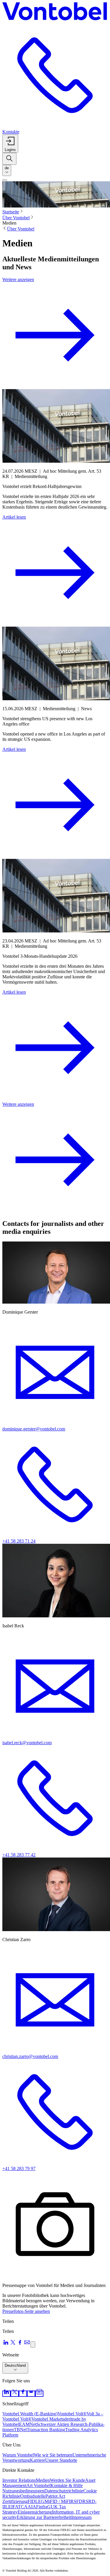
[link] (6, 2394)
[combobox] (7, 170)
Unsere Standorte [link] (61, 2460)
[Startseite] (55, 12)
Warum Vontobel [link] (18, 2455)
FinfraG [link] (43, 2507)
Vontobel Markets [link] (48, 2419)
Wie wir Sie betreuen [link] (53, 2455)
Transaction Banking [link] (46, 2430)
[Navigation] (5, 180)
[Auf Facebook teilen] (20, 2344)
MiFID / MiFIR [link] (59, 2501)
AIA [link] (32, 2507)
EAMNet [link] (28, 2424)
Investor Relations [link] (19, 2480)
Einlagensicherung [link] (35, 2512)
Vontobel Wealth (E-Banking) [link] (30, 2414)
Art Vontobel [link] (38, 2485)
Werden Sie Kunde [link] (67, 2480)
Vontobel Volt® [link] (72, 2414)
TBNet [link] (20, 2430)
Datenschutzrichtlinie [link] (64, 2491)
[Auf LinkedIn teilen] (6, 2344)
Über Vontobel (16, 218)
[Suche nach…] (9, 159)
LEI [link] (9, 2507)
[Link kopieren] (33, 2345)
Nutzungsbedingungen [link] (23, 2491)
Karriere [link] (38, 2460)
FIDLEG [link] (36, 2501)
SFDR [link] (80, 2501)
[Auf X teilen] (13, 2344)
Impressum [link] (81, 2517)
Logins (10, 150)
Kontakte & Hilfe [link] (67, 2485)
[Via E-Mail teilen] (27, 2344)
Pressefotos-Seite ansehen (26, 2311)
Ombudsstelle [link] (33, 2496)
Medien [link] (43, 2480)
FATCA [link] (20, 2507)
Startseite (11, 212)
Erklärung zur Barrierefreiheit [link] (44, 2517)
